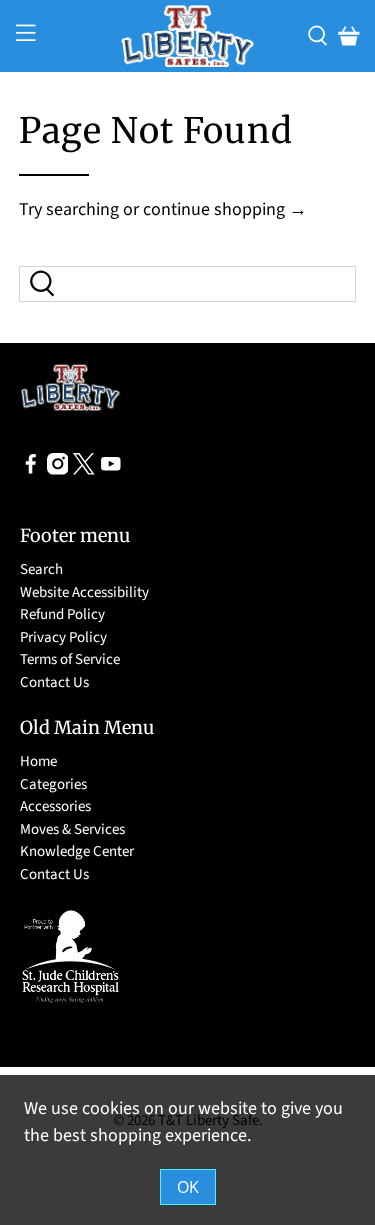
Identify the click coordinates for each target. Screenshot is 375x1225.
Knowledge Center (77, 851)
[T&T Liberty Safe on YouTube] (111, 470)
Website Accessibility (84, 592)
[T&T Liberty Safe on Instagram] (58, 470)
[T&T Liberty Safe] (188, 36)
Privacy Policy (63, 637)
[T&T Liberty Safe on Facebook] (31, 470)
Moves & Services (72, 829)
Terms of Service (70, 659)
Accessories (55, 806)
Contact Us (54, 682)
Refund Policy (62, 614)
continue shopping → (225, 209)
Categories (53, 784)
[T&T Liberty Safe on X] (84, 470)
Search (41, 569)
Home (38, 761)
